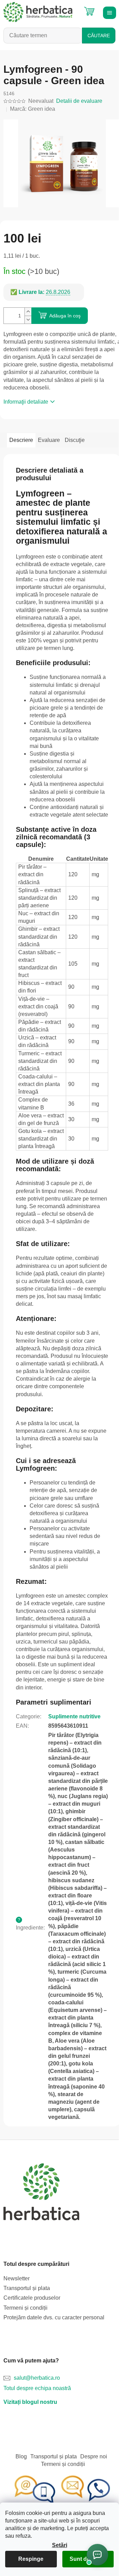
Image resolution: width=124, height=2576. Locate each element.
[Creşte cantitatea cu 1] (28, 312)
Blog (21, 2456)
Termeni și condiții (25, 2308)
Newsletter (17, 2278)
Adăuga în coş (65, 316)
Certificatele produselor (32, 2298)
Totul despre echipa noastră (37, 2388)
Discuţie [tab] (75, 440)
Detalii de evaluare (79, 101)
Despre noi (94, 2456)
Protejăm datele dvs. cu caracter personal (54, 2317)
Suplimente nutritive (74, 1716)
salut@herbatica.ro (37, 2378)
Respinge (31, 2559)
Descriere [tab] (21, 440)
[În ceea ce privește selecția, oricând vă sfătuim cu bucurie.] (62, 2490)
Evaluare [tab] (49, 440)
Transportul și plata (27, 2288)
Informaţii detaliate (26, 402)
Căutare (99, 36)
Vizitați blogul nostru (30, 2402)
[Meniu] (108, 12)
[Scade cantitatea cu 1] (28, 320)
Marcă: (33, 109)
